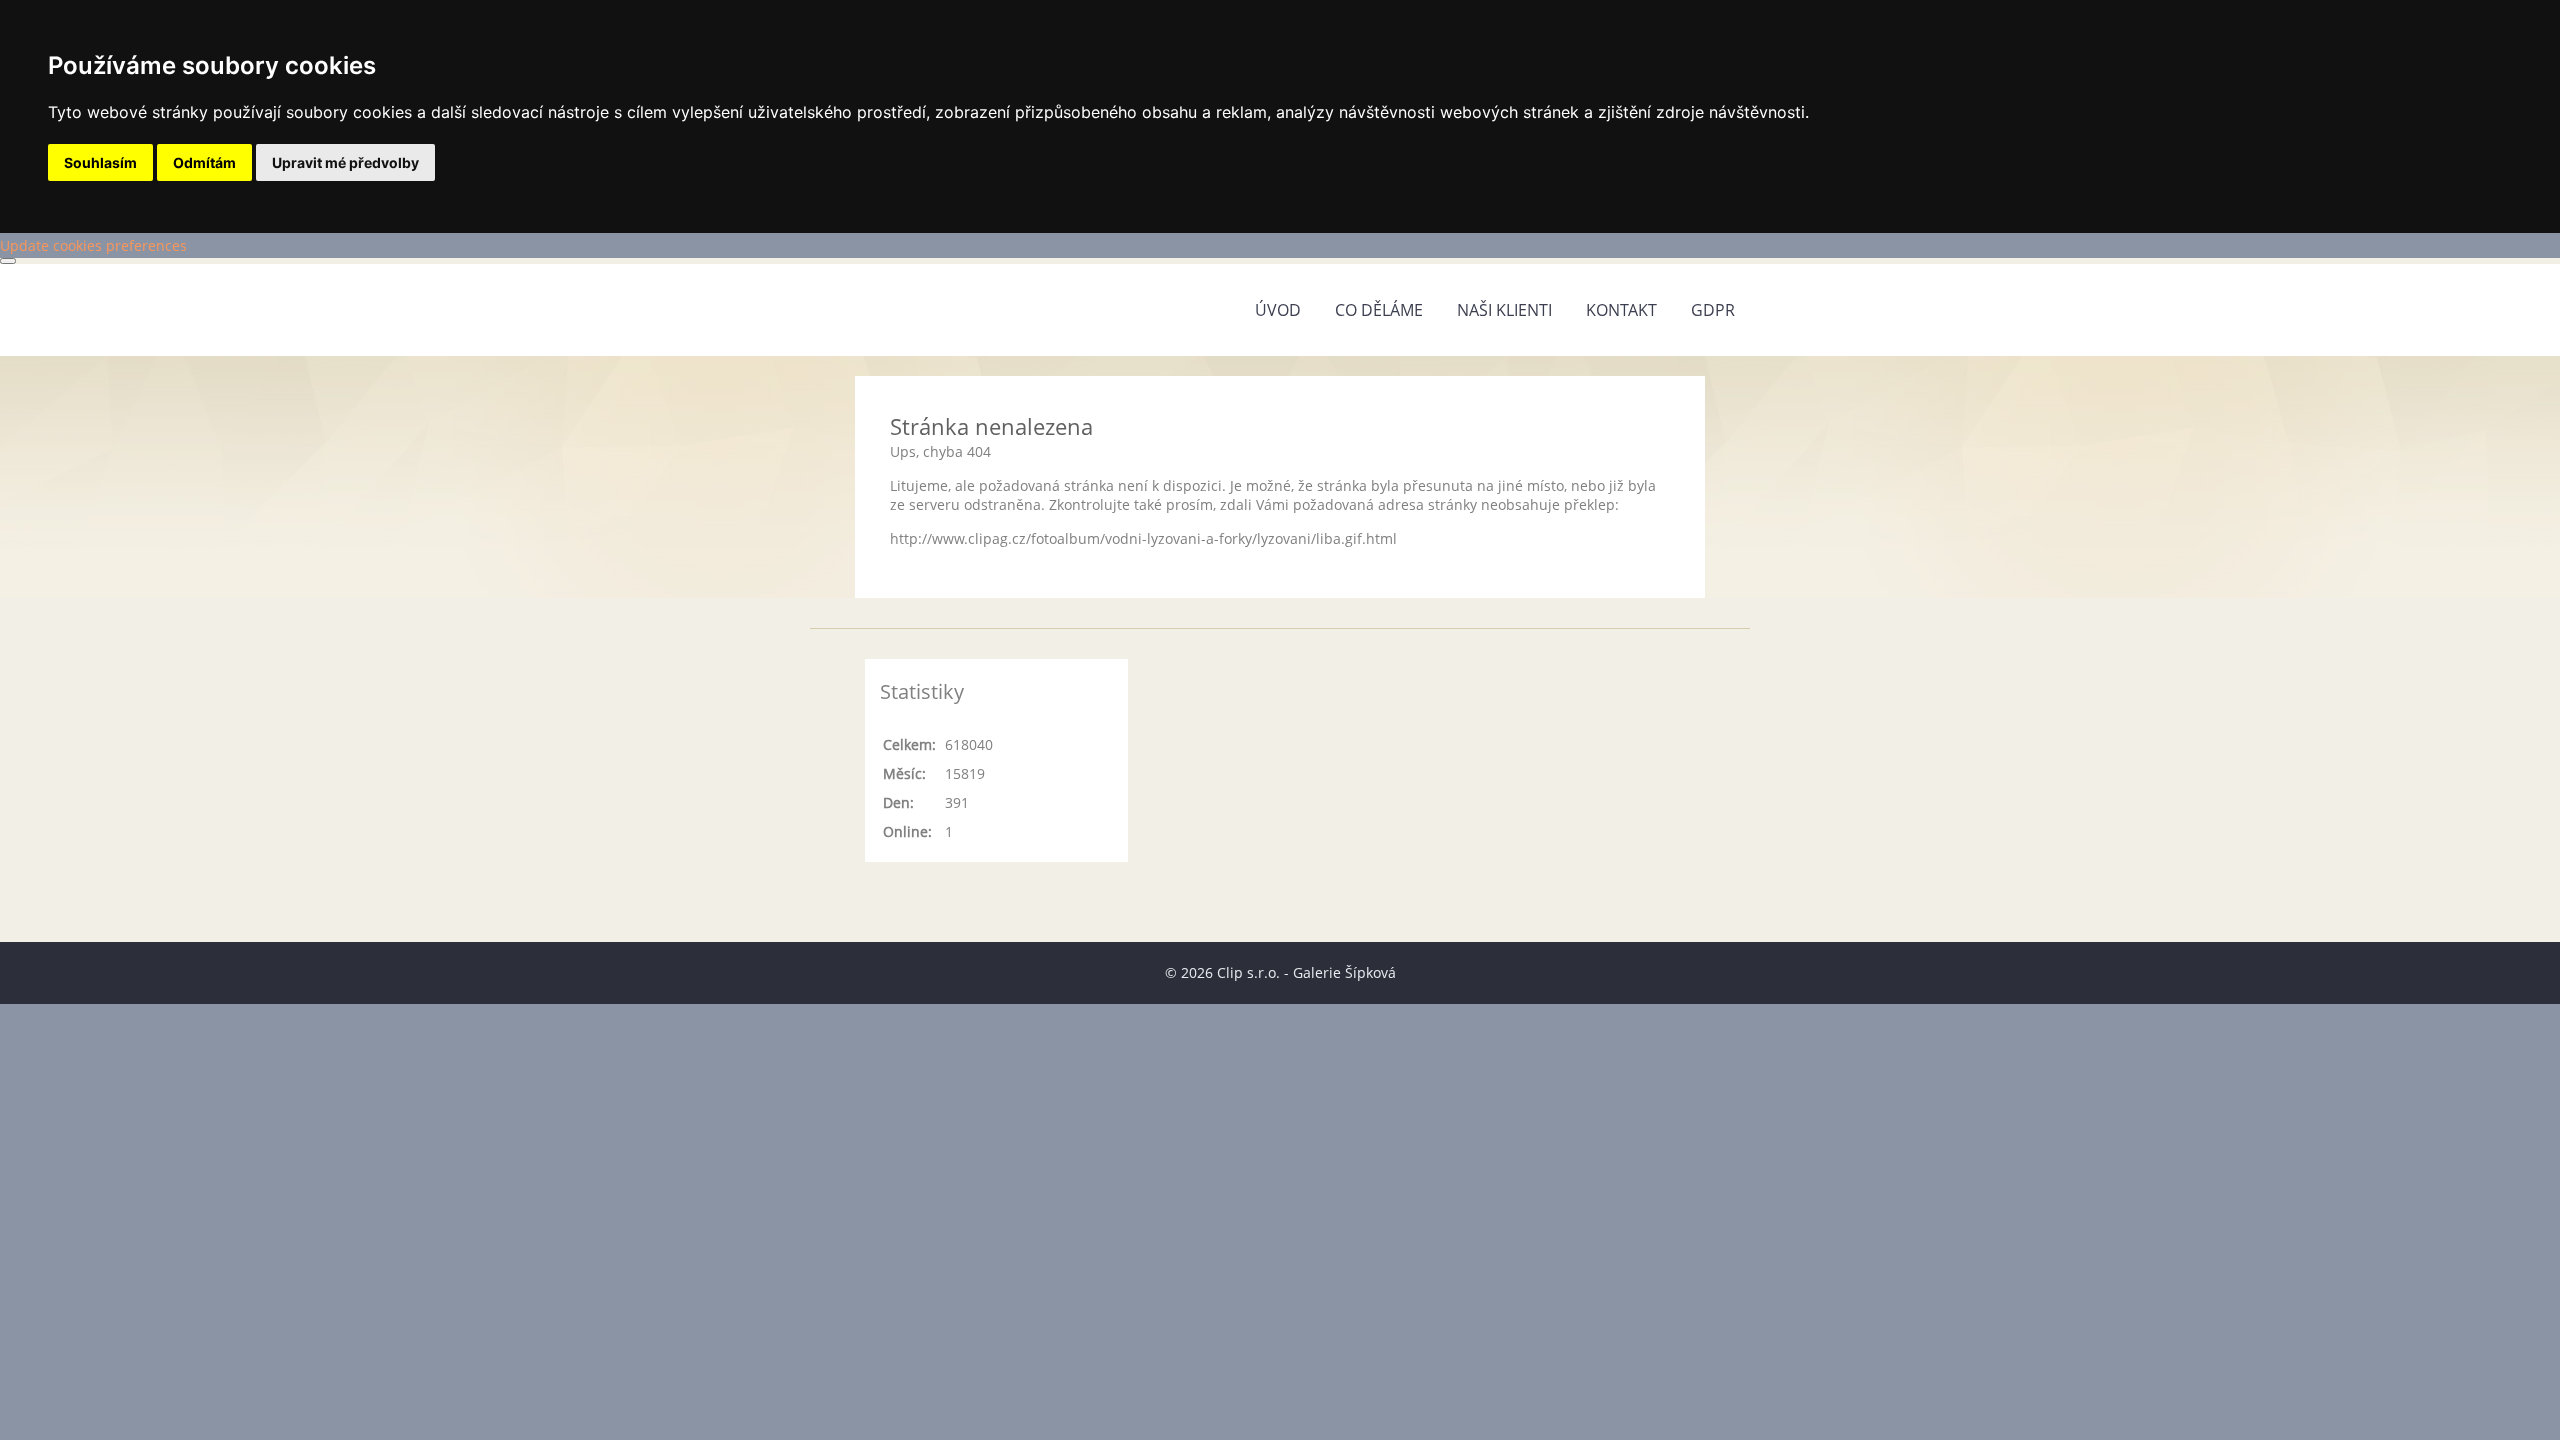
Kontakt (1621, 310)
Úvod (1278, 310)
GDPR (1713, 310)
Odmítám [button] (204, 162)
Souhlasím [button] (100, 162)
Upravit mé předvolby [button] (345, 162)
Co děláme (1379, 310)
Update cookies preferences (93, 245)
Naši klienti (1504, 310)
